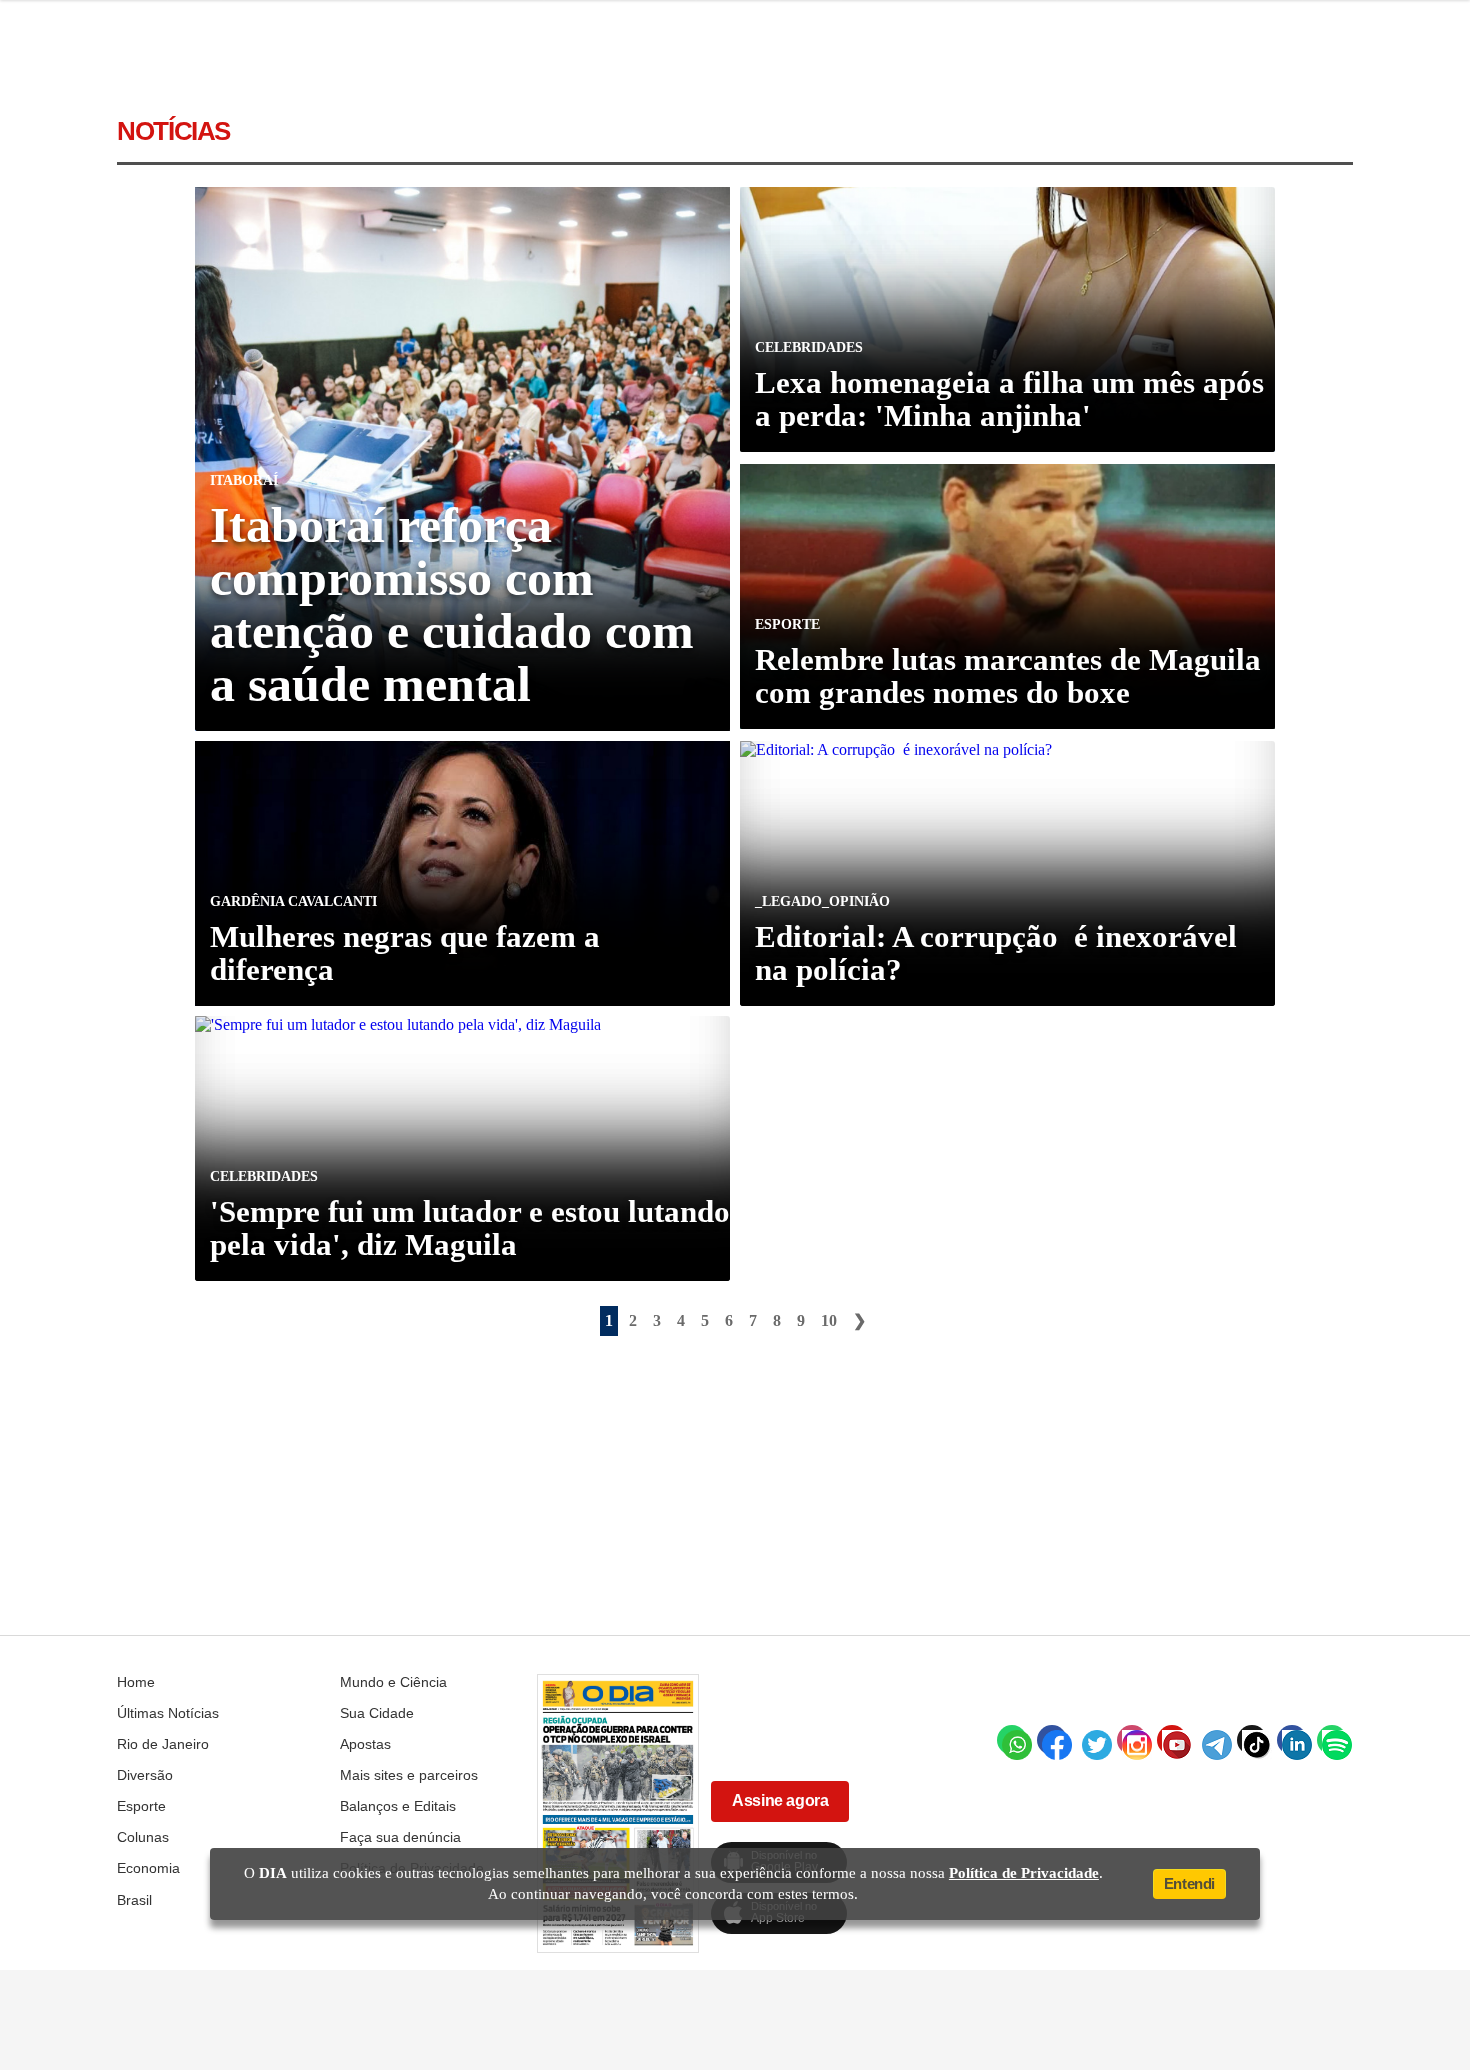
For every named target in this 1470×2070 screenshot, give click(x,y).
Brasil (134, 1900)
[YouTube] (1172, 1740)
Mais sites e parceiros (409, 1775)
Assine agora (780, 1800)
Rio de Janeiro (163, 1744)
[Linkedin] (1292, 1740)
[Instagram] (1132, 1740)
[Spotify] (1332, 1740)
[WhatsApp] (1012, 1740)
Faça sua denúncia (400, 1837)
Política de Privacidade (1024, 1873)
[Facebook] (1052, 1740)
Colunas (143, 1837)
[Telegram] (1212, 1740)
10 (829, 1320)
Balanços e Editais (398, 1806)
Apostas (365, 1744)
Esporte (141, 1806)
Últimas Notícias (168, 1713)
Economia (148, 1868)
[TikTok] (1252, 1740)
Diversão (145, 1775)
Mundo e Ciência (393, 1682)
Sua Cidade (377, 1713)
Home (136, 1682)
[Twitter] (1092, 1740)
